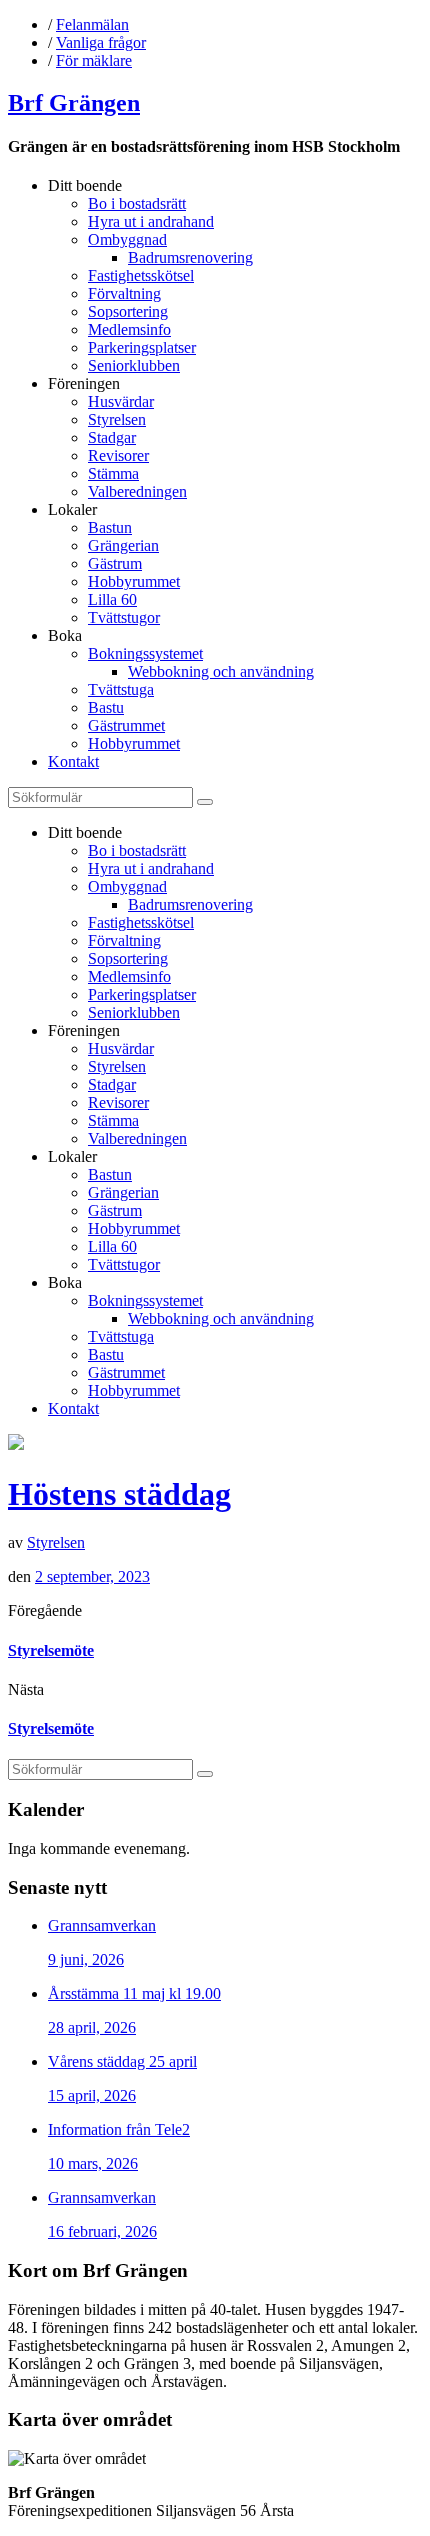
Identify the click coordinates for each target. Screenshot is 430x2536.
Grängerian (123, 545)
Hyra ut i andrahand (151, 221)
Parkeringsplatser (142, 347)
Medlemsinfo (129, 329)
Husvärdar (121, 401)
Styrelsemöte (51, 1650)
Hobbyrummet (134, 581)
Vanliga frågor (101, 42)
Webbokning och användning (221, 671)
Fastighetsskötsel (141, 275)
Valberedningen (137, 491)
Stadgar (112, 437)
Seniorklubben (134, 365)
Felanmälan (92, 24)
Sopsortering (128, 311)
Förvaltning (124, 293)
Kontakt (73, 761)
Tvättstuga (121, 689)
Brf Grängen (74, 103)
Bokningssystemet (145, 653)
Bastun (110, 527)
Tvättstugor (124, 617)
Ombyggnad (127, 239)
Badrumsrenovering (190, 257)
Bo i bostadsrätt (137, 203)
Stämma (113, 473)
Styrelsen (117, 419)
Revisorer (118, 455)
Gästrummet (126, 725)
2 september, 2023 (92, 1576)
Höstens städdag (119, 1494)
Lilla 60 (112, 599)
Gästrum (115, 563)
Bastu (106, 707)
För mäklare (94, 60)
